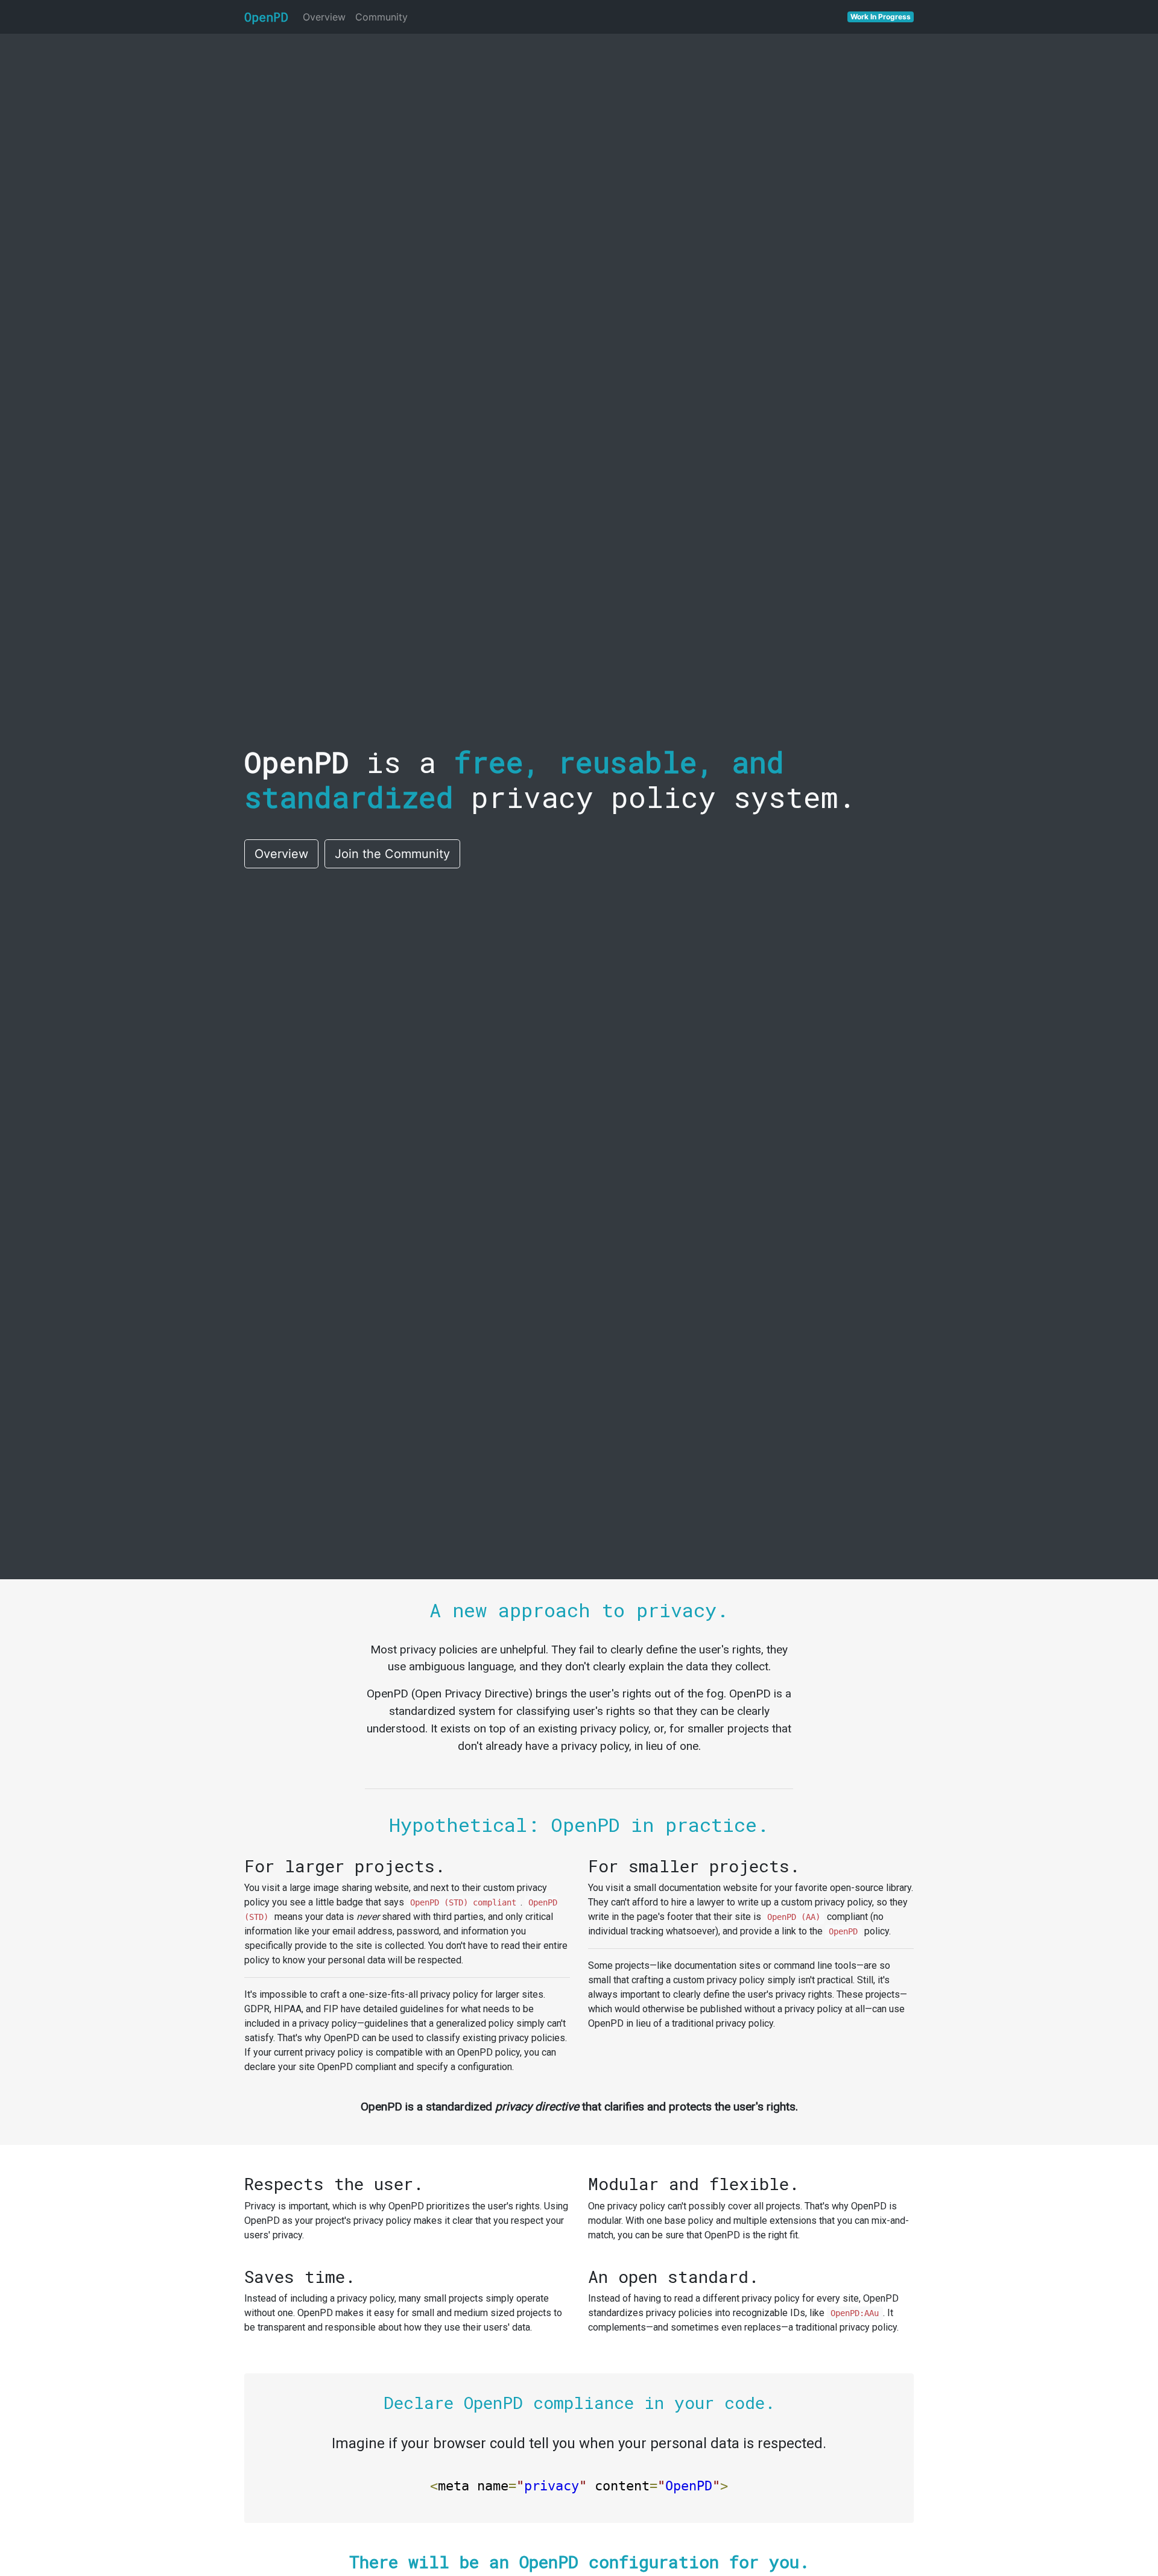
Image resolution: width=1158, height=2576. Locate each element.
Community (381, 17)
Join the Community (392, 854)
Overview (324, 17)
